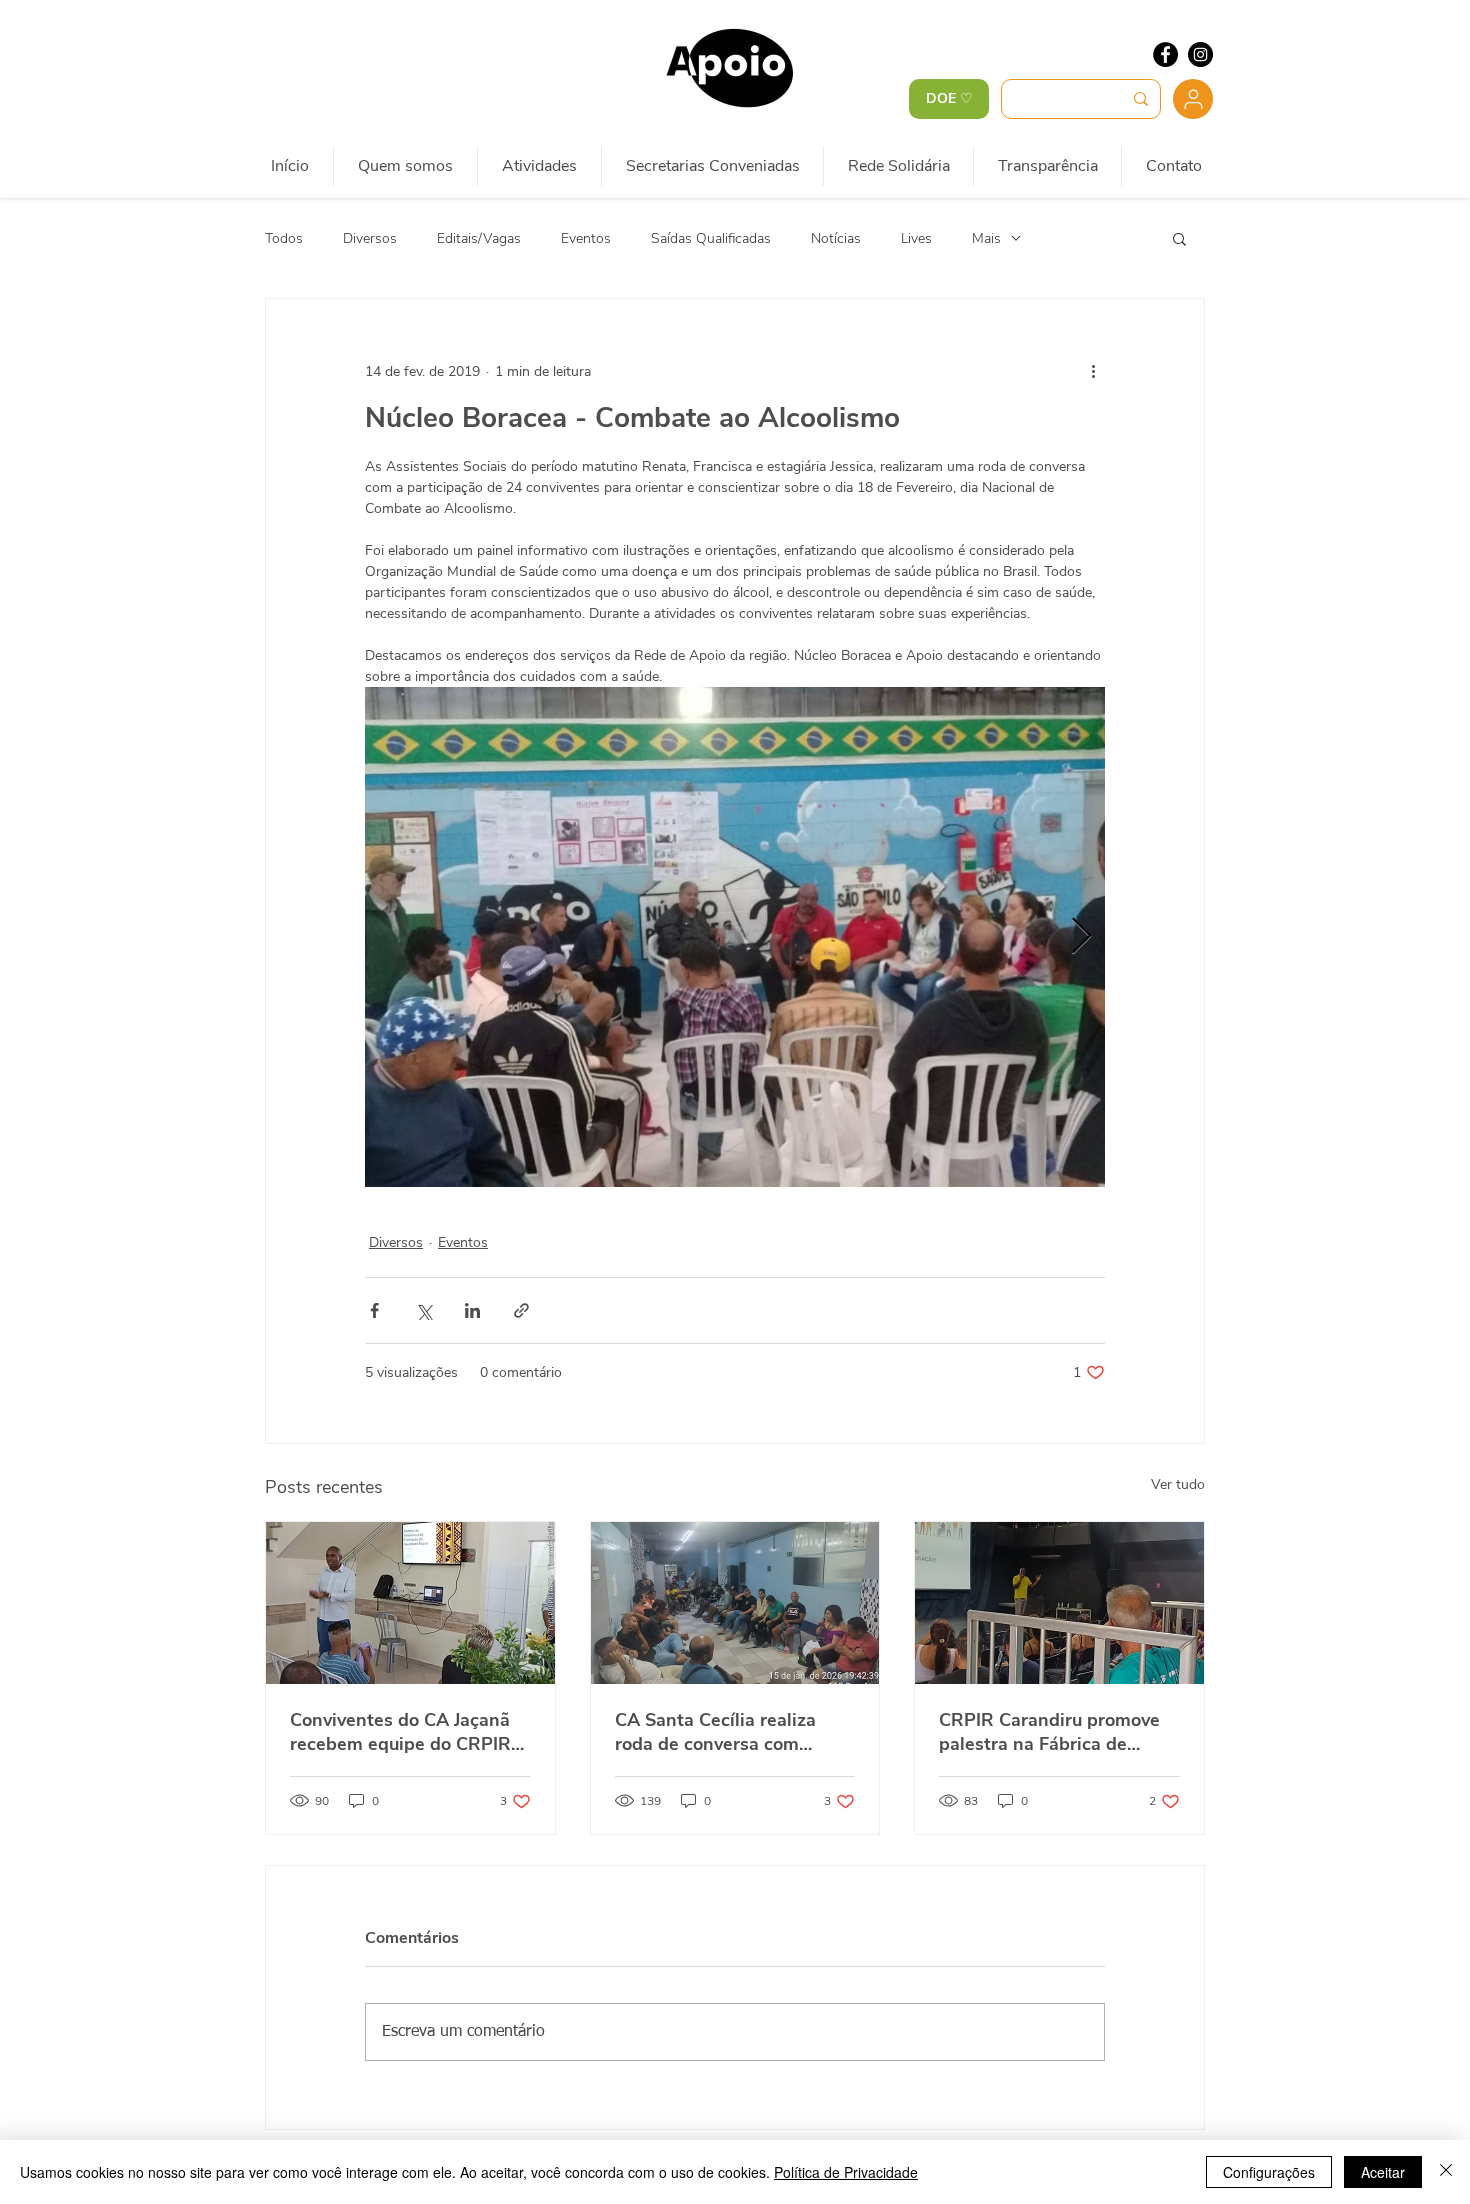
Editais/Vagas (479, 238)
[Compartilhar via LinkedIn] (472, 1310)
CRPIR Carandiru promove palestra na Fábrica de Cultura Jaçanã (1049, 1732)
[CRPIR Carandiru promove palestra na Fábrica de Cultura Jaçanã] (1059, 1603)
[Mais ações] (1093, 371)
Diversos (370, 238)
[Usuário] (1193, 99)
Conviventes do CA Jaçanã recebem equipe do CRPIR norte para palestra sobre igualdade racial (400, 1732)
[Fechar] (1446, 2172)
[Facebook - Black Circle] (1165, 54)
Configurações (1269, 2172)
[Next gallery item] (1081, 937)
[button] (1179, 238)
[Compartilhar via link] (521, 1310)
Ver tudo (1178, 1484)
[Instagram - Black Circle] (1200, 54)
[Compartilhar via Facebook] (374, 1310)
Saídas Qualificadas (711, 238)
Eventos (586, 238)
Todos (284, 238)
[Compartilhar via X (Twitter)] (423, 1310)
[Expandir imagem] (735, 937)
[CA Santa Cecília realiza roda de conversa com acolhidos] (735, 1603)
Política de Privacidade (846, 2172)
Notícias (836, 238)
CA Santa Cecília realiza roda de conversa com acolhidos (715, 1732)
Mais (986, 238)
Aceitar (1383, 2172)
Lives (916, 238)
